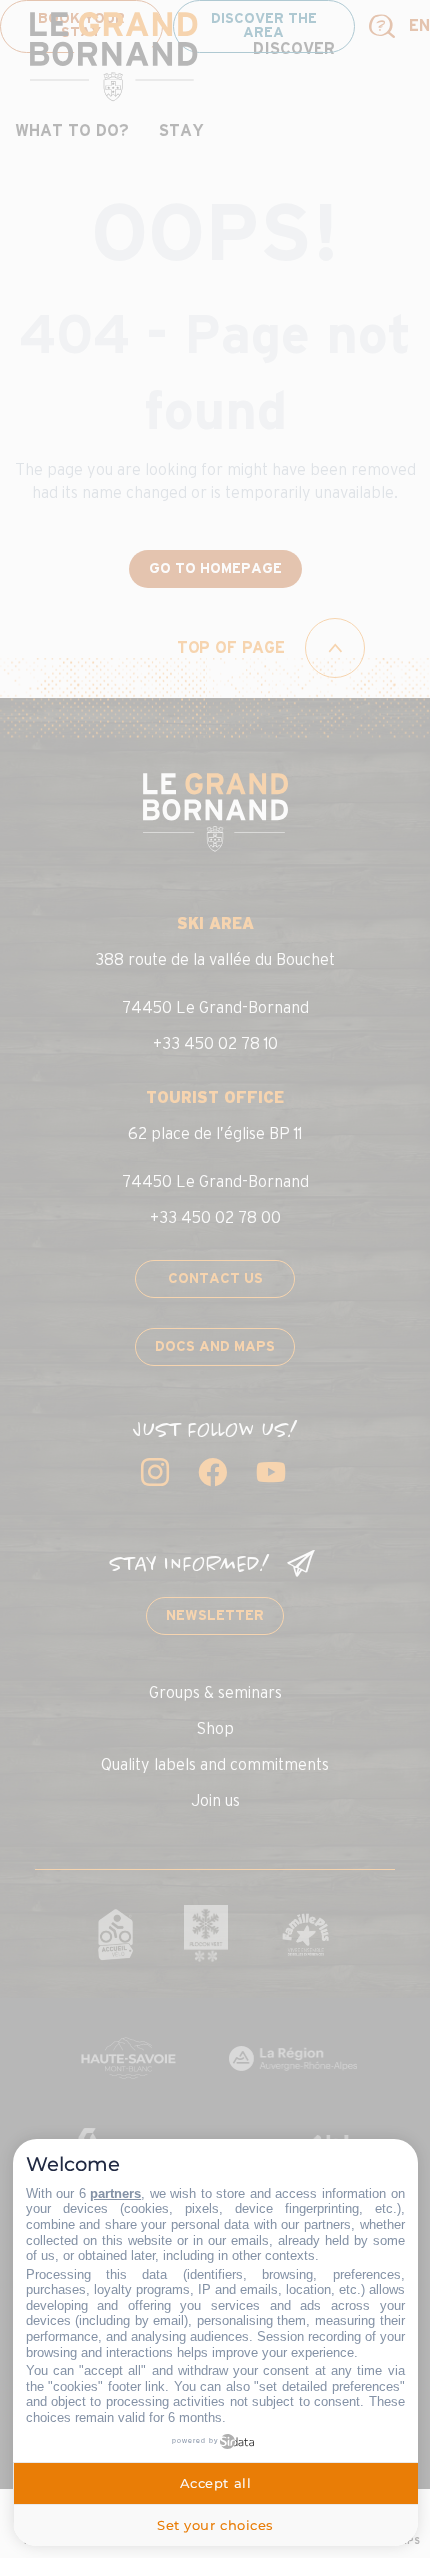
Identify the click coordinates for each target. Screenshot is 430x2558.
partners (115, 2193)
